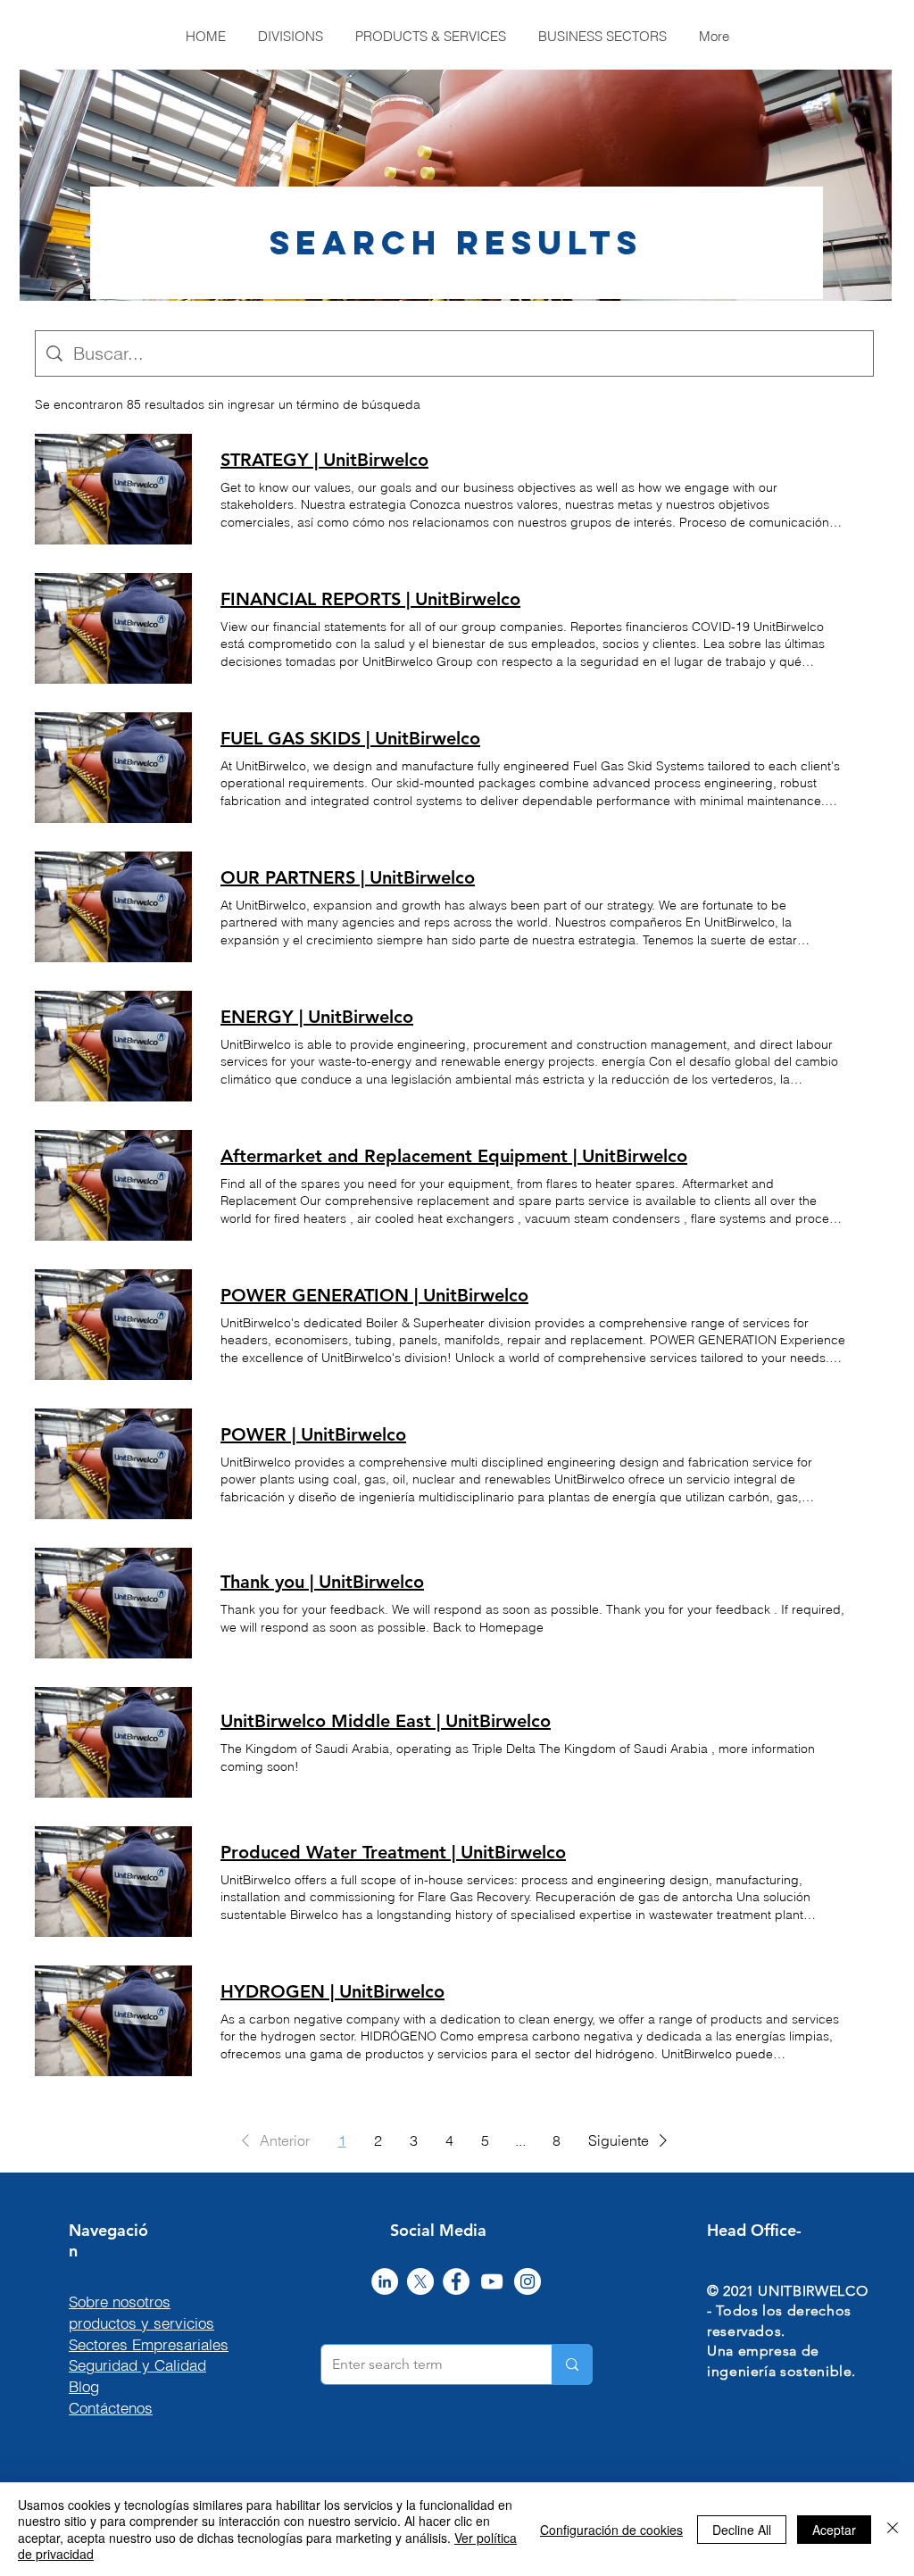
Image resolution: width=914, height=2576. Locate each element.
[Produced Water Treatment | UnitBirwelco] (113, 1882)
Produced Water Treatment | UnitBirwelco (393, 1852)
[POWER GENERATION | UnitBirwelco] (113, 1325)
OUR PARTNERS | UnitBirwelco (348, 877)
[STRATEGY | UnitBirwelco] (113, 489)
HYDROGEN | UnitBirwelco (332, 1991)
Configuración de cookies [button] (611, 2530)
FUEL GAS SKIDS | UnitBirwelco (350, 738)
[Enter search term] (572, 2364)
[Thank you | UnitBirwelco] (113, 1603)
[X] (420, 2281)
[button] (272, 2140)
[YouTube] (492, 2281)
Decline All (742, 2530)
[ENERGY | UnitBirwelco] (113, 1046)
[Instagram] (528, 2281)
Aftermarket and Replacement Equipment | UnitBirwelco (454, 1156)
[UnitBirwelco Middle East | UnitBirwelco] (113, 1742)
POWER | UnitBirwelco (313, 1434)
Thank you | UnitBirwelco (322, 1582)
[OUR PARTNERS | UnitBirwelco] (113, 907)
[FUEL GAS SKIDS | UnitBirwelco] (113, 768)
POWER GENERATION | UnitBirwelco (374, 1295)
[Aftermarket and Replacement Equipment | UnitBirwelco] (113, 1185)
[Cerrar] (893, 2529)
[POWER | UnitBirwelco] (113, 1464)
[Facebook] (456, 2281)
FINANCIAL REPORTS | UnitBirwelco (370, 599)
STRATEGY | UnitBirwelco (324, 460)
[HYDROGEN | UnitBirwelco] (113, 2021)
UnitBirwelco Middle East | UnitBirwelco (386, 1721)
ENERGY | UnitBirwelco (317, 1017)
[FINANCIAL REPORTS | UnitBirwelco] (113, 628)
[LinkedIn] (385, 2281)
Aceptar (834, 2530)
